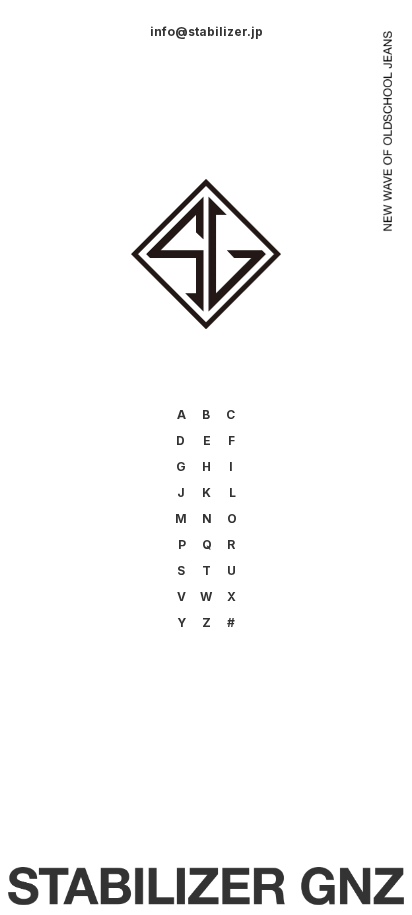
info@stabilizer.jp (206, 31)
